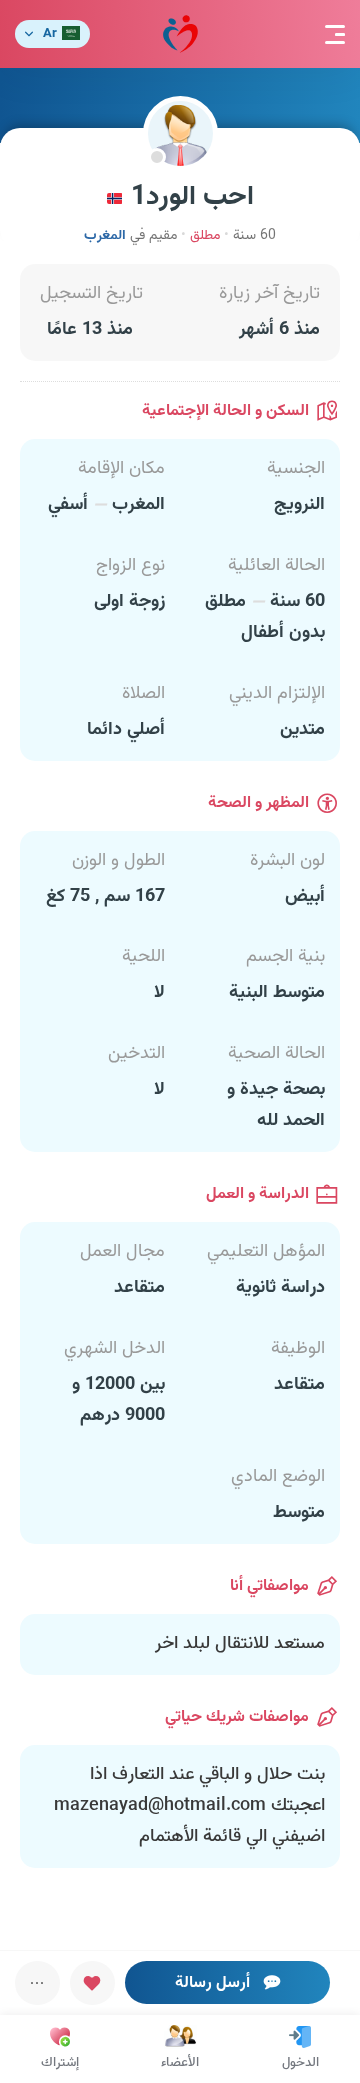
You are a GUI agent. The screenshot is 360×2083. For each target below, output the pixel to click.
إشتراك (60, 2063)
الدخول (300, 2063)
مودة (180, 34)
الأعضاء (180, 2063)
